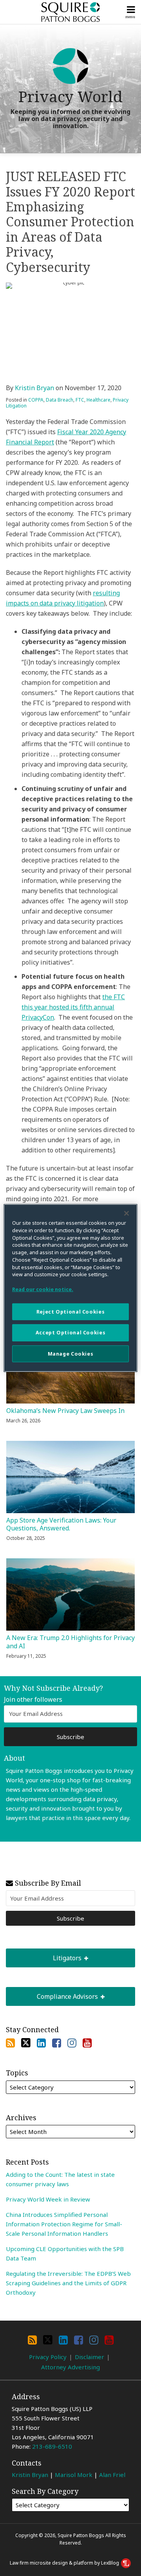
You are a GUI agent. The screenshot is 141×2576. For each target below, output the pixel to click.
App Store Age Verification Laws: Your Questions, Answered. (61, 1525)
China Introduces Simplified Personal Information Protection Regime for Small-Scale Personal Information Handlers (64, 2224)
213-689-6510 (52, 2446)
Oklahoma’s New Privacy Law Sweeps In (65, 1411)
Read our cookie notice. (43, 1289)
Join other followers (33, 1700)
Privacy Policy (48, 2357)
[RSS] (10, 2043)
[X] (26, 2043)
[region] (70, 1288)
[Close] (127, 1213)
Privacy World (70, 96)
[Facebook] (57, 2043)
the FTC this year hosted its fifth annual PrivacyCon (73, 1007)
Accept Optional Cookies (70, 1333)
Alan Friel (112, 2475)
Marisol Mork (74, 2475)
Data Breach (60, 400)
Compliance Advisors (53, 1994)
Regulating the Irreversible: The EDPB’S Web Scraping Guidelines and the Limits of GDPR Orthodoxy (68, 2283)
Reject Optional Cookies (70, 1312)
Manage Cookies (71, 1354)
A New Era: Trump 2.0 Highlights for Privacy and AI (70, 1642)
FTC (80, 400)
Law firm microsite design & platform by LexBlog (65, 2563)
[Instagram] (72, 2043)
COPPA (36, 400)
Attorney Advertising (70, 2367)
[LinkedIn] (41, 2043)
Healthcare (99, 400)
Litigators (44, 1955)
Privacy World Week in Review (48, 2199)
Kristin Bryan (34, 388)
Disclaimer (89, 2357)
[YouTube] (87, 2043)
